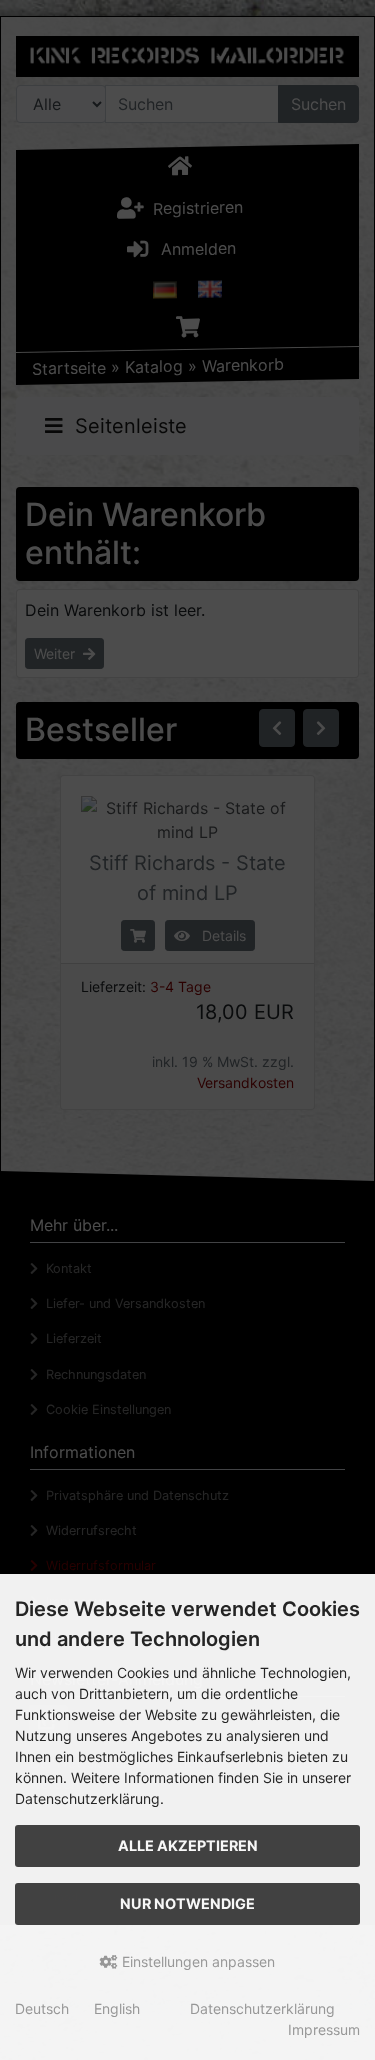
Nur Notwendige (187, 1903)
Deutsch (42, 2008)
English (117, 2008)
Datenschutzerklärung (262, 2008)
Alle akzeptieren (188, 1845)
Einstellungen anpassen (196, 1961)
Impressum (324, 2029)
